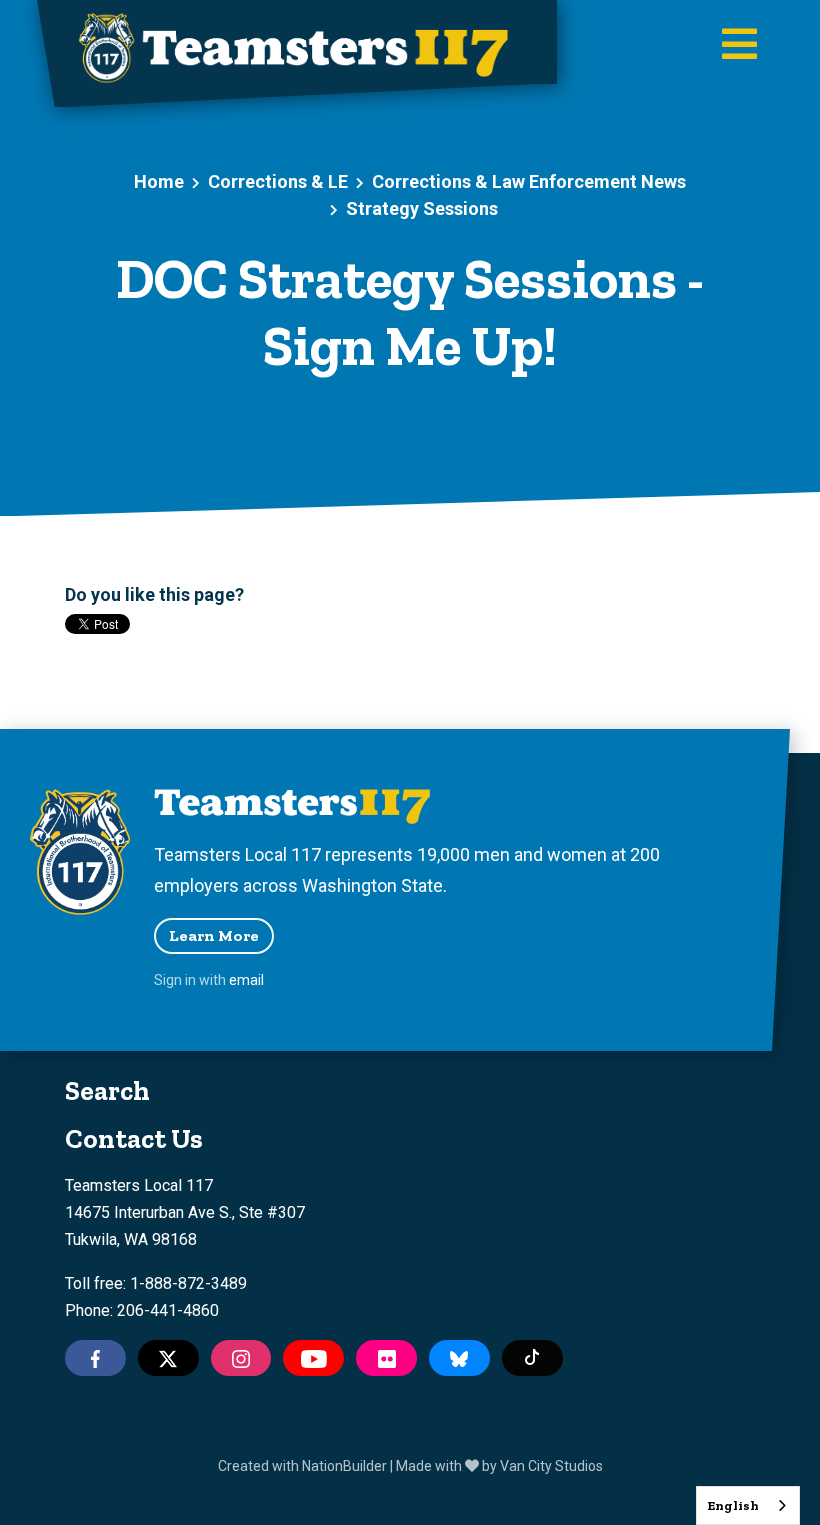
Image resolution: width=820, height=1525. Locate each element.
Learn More (214, 935)
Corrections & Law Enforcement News (529, 181)
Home (159, 181)
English (733, 1505)
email (246, 980)
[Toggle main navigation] (739, 46)
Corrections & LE (278, 181)
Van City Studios (551, 1466)
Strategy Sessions (422, 208)
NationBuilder (344, 1466)
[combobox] (748, 1505)
